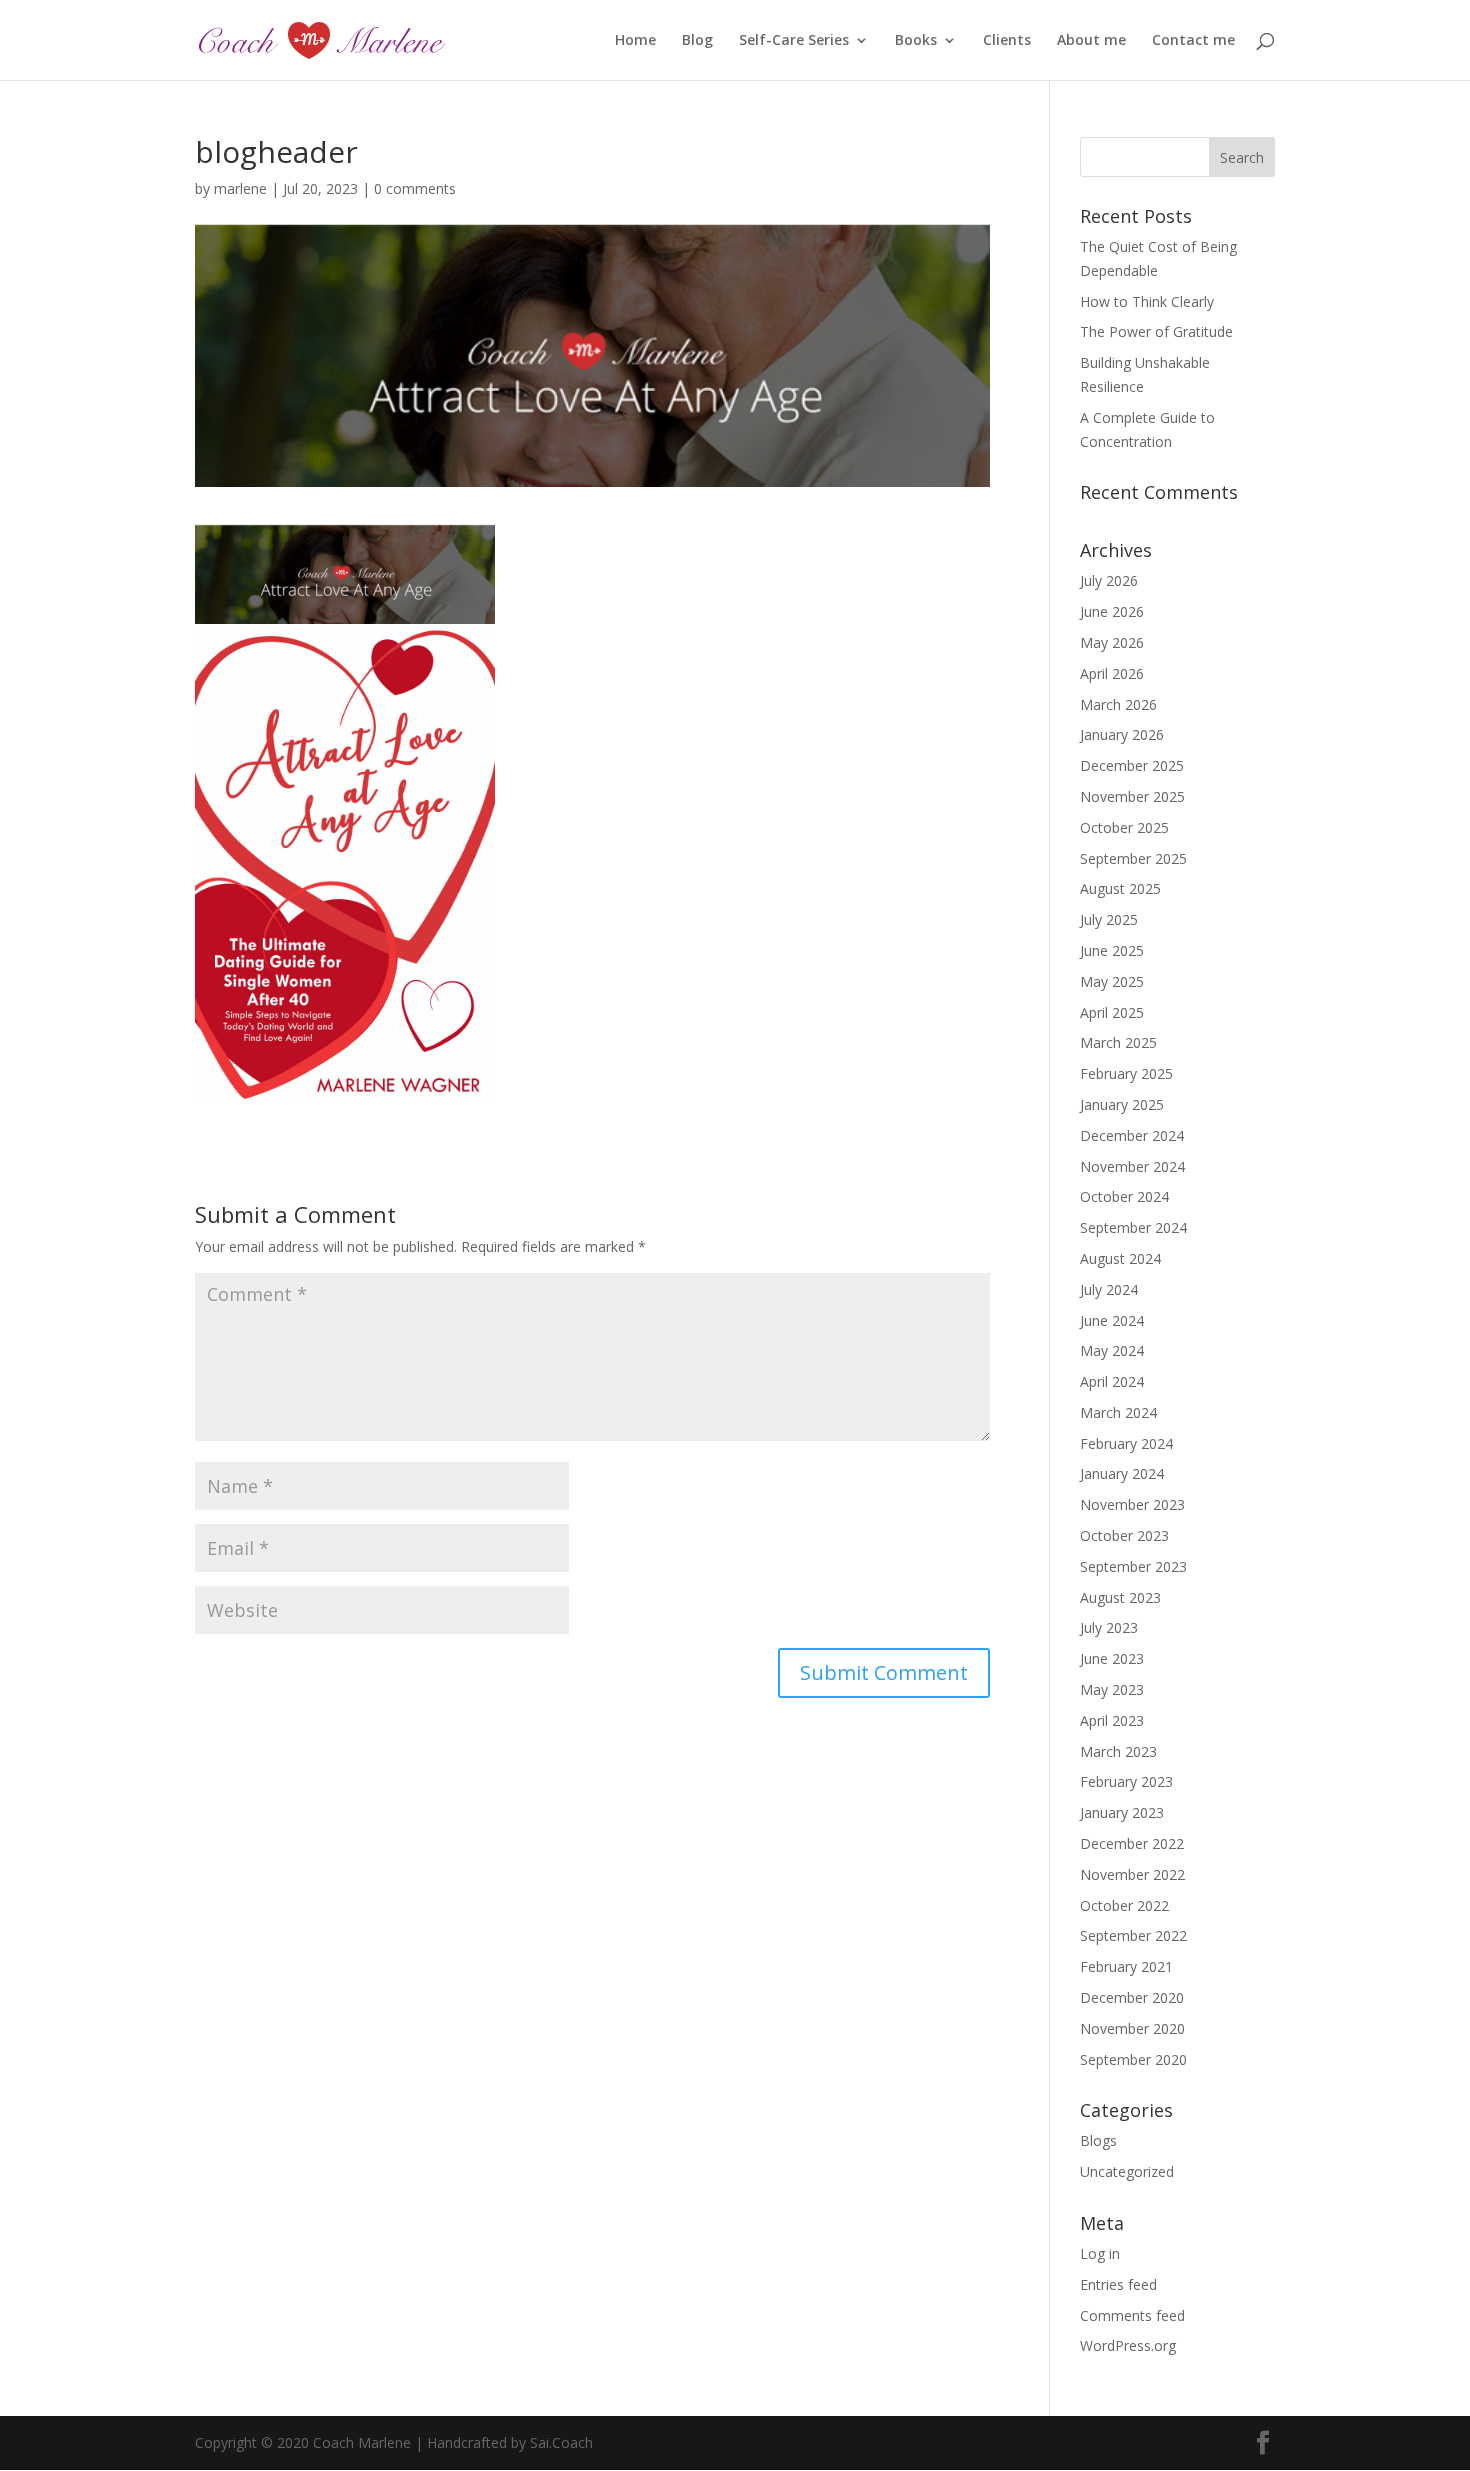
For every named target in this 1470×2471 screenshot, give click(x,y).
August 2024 (1120, 1258)
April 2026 (1112, 673)
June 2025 (1112, 950)
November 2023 (1132, 1504)
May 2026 (1112, 642)
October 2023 (1124, 1535)
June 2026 (1112, 611)
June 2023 (1112, 1658)
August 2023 (1120, 1597)
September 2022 (1133, 1935)
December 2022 (1132, 1843)
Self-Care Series (794, 41)
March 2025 (1118, 1042)
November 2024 (1132, 1166)
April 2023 (1112, 1720)
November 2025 (1132, 796)
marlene (240, 188)
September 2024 (1133, 1227)
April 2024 (1112, 1381)
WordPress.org (1128, 2345)
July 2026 (1109, 580)
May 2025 (1112, 981)
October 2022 (1124, 1905)
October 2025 (1124, 827)
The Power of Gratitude (1156, 331)
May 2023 (1112, 1689)
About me (1091, 41)
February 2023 (1126, 1781)
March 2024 (1118, 1412)
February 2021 (1126, 1966)
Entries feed (1118, 2284)
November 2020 (1132, 2028)
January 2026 (1122, 734)
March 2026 (1118, 704)
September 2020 (1133, 2059)
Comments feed (1132, 2315)
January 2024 (1122, 1473)
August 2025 (1120, 888)
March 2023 (1118, 1751)
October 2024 (1124, 1196)
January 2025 (1122, 1104)
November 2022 (1132, 1874)
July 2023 (1109, 1627)
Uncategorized (1127, 2171)
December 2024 (1132, 1135)
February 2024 (1126, 1443)
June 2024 (1112, 1320)
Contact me (1193, 41)
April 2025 (1112, 1012)
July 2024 (1109, 1289)
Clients (1007, 41)
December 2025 (1132, 765)
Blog (697, 41)
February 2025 (1126, 1073)
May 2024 (1112, 1350)
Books (916, 41)
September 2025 (1133, 858)
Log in (1100, 2253)
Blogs (1098, 2140)
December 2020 (1132, 1997)
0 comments (415, 188)
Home (635, 41)
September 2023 (1133, 1566)
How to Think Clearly (1147, 301)
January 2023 (1122, 1812)
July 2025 (1109, 919)
